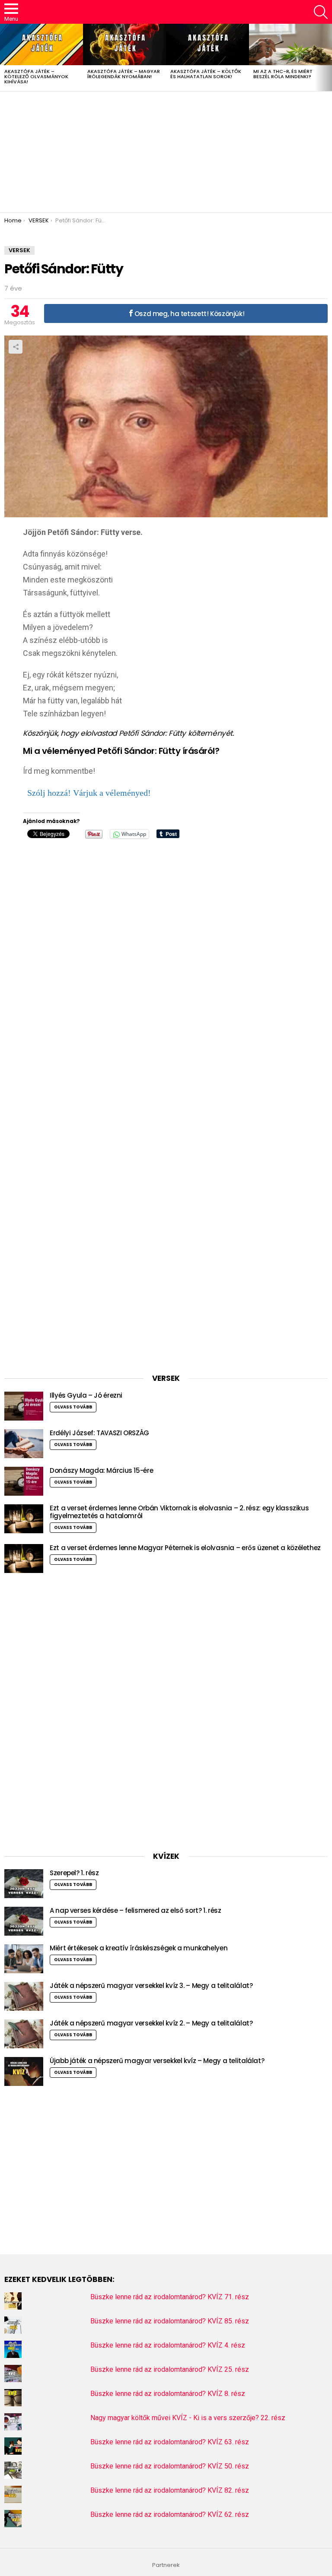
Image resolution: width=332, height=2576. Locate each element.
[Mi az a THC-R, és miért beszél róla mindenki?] (290, 44)
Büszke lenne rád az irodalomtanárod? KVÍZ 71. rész (170, 2297)
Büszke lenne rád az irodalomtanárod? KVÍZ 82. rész (170, 2490)
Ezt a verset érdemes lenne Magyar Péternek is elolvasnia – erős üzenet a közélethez (185, 1548)
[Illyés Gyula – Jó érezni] (24, 1406)
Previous (4, 57)
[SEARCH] (321, 12)
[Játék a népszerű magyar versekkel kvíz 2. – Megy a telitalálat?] (24, 2034)
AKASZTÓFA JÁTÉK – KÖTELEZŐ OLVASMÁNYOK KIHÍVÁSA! (36, 76)
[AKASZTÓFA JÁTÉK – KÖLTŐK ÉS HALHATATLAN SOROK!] (207, 44)
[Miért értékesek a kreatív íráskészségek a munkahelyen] (24, 1959)
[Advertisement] (166, 152)
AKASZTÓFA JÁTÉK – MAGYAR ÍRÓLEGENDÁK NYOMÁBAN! (124, 74)
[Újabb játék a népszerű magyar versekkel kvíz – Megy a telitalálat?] (24, 2071)
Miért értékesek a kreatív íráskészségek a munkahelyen (139, 1948)
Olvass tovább (73, 1407)
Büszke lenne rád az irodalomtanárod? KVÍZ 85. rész (170, 2321)
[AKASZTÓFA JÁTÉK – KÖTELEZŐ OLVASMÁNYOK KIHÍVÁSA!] (41, 44)
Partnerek (166, 2565)
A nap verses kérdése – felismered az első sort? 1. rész (135, 1910)
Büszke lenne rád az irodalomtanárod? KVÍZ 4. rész (168, 2345)
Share (16, 347)
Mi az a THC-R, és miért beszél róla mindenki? (283, 74)
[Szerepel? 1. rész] (24, 1884)
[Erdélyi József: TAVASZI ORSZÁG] (24, 1444)
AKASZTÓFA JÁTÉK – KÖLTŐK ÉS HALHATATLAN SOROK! (206, 74)
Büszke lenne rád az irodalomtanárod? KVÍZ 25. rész (170, 2369)
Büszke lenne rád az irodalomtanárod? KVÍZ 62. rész (170, 2514)
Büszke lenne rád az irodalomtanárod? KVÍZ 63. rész (170, 2442)
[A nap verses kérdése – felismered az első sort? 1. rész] (24, 1921)
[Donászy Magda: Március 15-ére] (24, 1481)
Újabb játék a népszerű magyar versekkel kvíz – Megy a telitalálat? (157, 2061)
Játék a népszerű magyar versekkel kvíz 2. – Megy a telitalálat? (151, 2023)
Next (328, 57)
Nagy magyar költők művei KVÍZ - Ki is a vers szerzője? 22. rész (188, 2418)
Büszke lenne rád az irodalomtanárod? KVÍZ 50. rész (170, 2466)
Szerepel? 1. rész (74, 1873)
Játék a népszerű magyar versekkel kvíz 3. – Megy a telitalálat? (151, 1986)
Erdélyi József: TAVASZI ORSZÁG (99, 1433)
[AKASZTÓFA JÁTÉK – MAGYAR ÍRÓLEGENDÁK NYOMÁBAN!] (124, 44)
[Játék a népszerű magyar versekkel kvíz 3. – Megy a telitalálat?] (24, 1996)
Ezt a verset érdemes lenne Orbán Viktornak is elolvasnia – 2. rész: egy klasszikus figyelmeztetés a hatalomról (179, 1512)
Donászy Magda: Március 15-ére (101, 1470)
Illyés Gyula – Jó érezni (86, 1395)
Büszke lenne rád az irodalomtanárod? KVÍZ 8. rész (168, 2394)
